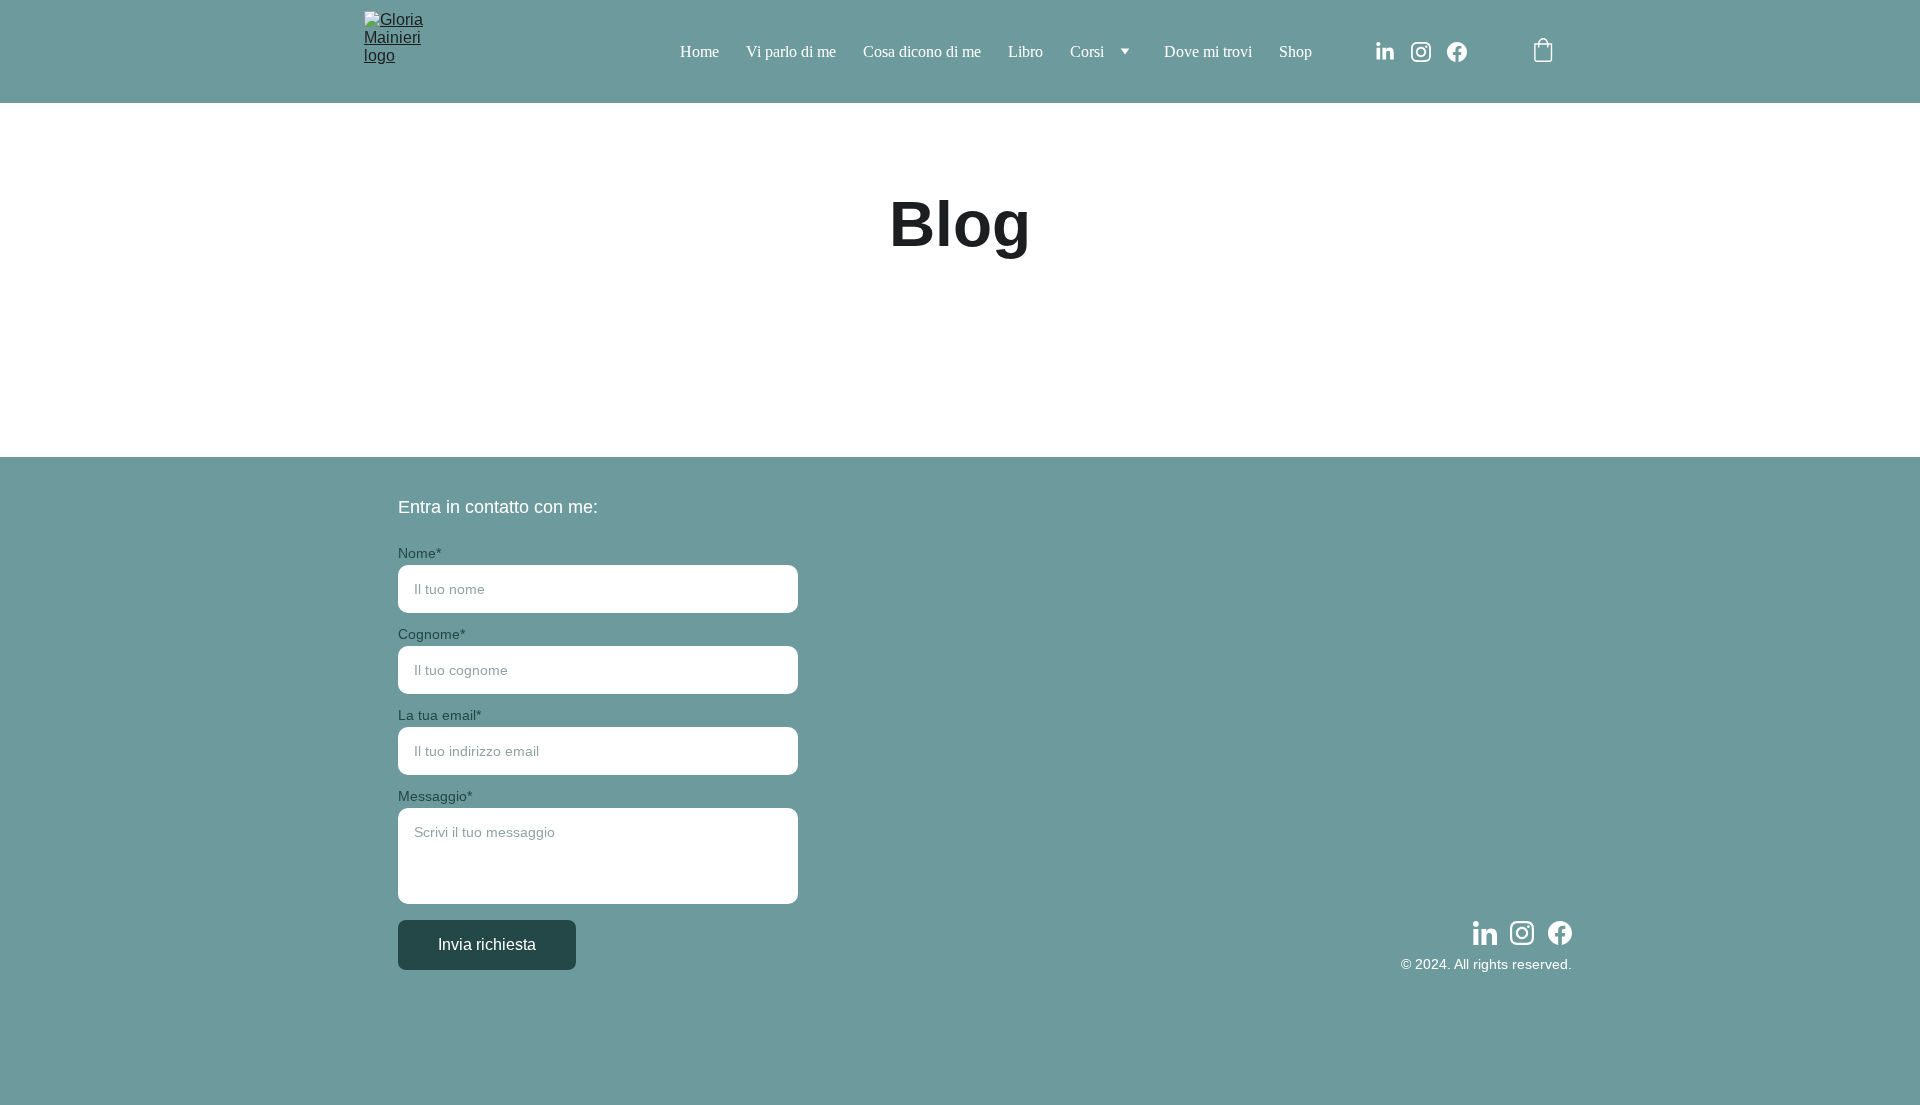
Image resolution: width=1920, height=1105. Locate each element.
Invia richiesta (487, 944)
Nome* (419, 553)
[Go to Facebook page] (1457, 52)
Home (699, 51)
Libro (1025, 51)
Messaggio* (435, 796)
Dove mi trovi (1208, 51)
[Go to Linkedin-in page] (1393, 52)
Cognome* (431, 634)
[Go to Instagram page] (1429, 52)
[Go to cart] (1543, 52)
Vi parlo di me (791, 51)
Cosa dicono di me (922, 51)
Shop (1295, 51)
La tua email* (439, 715)
